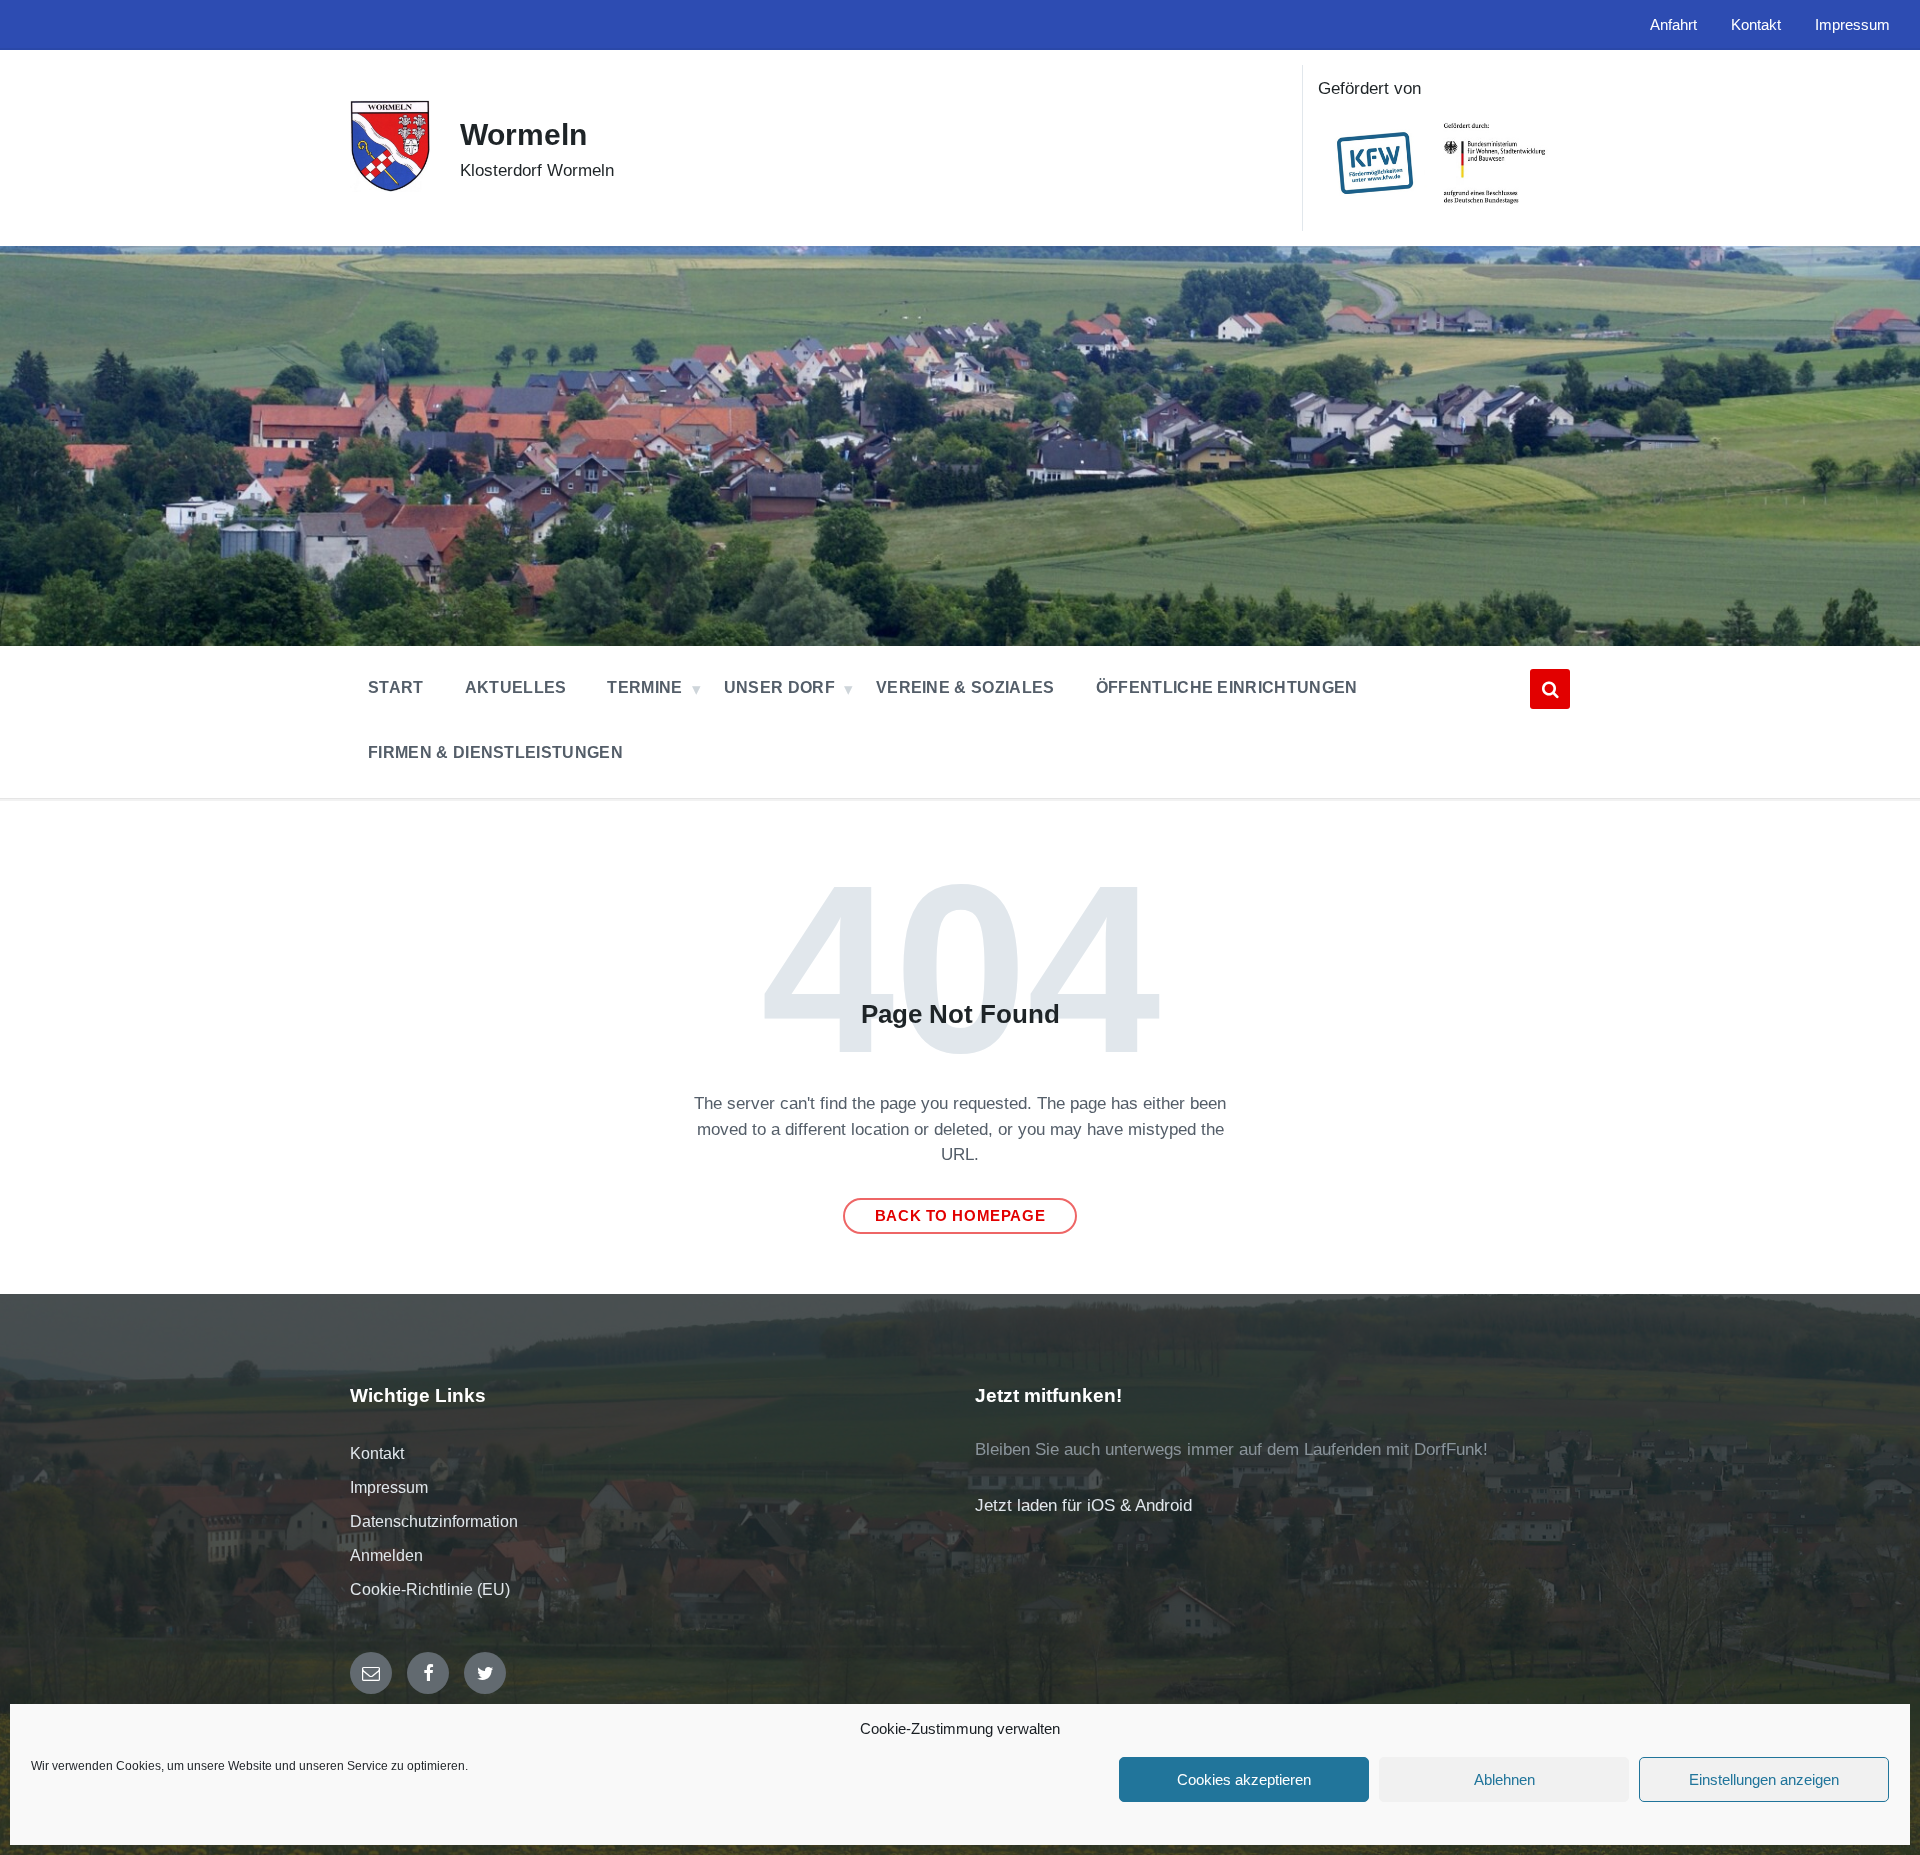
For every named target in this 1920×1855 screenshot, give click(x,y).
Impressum (389, 1487)
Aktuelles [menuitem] (516, 687)
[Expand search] (1550, 689)
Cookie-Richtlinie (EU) (430, 1589)
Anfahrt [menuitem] (1673, 25)
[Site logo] (390, 186)
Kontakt (377, 1453)
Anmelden (386, 1555)
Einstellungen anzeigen (1764, 1779)
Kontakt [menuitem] (1756, 25)
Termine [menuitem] (644, 687)
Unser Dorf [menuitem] (779, 687)
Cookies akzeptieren (1244, 1779)
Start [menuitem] (396, 687)
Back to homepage (960, 1216)
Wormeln (523, 134)
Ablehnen (1504, 1779)
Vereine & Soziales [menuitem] (965, 687)
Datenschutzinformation (434, 1521)
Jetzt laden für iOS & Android (1083, 1505)
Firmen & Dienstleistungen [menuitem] (495, 752)
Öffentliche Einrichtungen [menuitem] (1227, 687)
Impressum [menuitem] (1852, 25)
